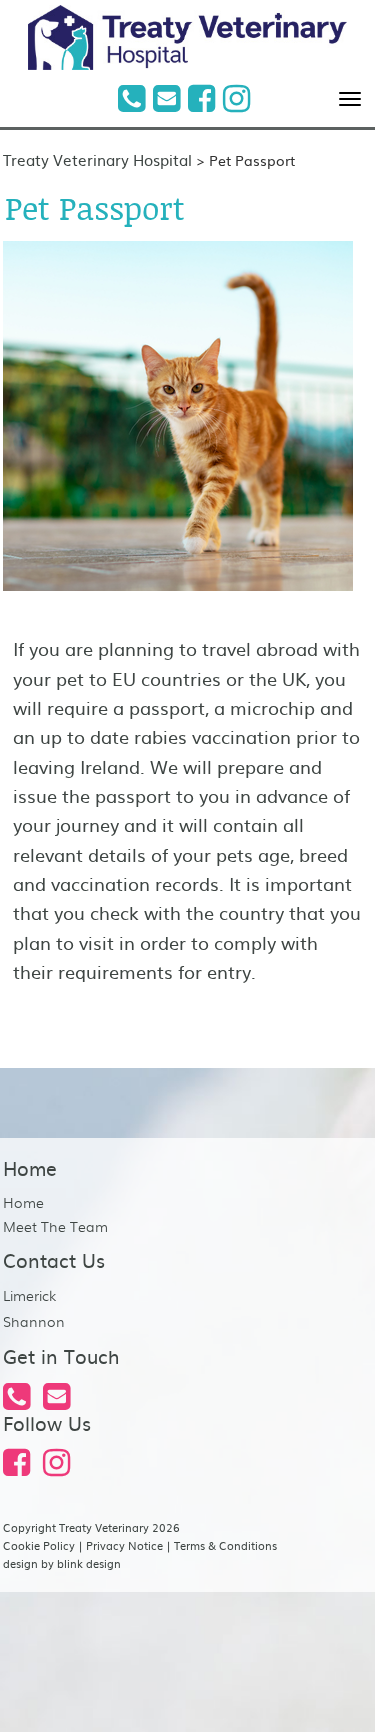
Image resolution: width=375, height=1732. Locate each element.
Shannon (34, 1321)
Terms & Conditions (225, 1545)
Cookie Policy (39, 1545)
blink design (89, 1563)
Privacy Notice (124, 1545)
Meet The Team (55, 1226)
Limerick (29, 1295)
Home (23, 1202)
